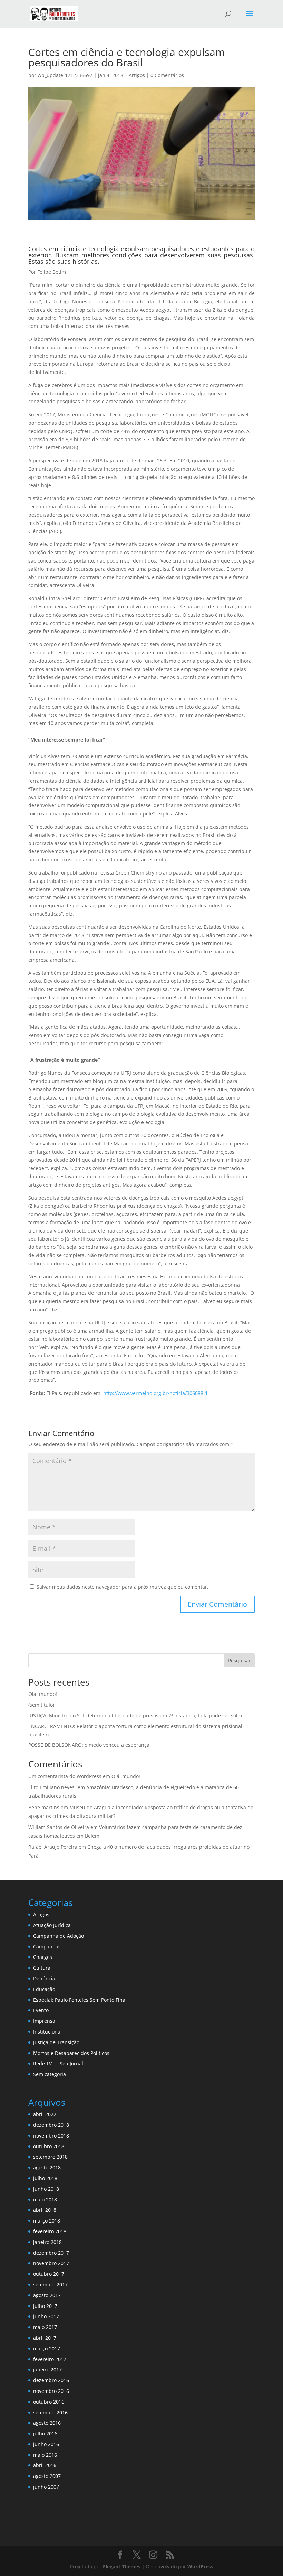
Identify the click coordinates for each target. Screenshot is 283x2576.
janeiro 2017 (47, 2370)
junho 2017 (46, 2316)
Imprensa (44, 2021)
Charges (43, 1957)
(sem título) (41, 1705)
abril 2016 (45, 2465)
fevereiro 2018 (50, 2231)
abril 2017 (45, 2338)
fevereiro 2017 (50, 2359)
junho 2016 (46, 2444)
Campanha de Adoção (58, 1936)
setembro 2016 (50, 2412)
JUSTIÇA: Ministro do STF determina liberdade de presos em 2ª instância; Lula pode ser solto (135, 1715)
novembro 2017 (51, 2263)
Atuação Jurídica (52, 1925)
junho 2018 (46, 2189)
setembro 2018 (50, 2157)
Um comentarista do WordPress (65, 1776)
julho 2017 (45, 2306)
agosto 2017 (47, 2295)
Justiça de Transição (56, 2042)
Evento (41, 2010)
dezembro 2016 (51, 2380)
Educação (44, 1989)
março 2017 (47, 2348)
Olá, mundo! (43, 1694)
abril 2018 (45, 2210)
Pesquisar (240, 1660)
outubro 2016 (49, 2402)
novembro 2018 (51, 2136)
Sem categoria (50, 2074)
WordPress (200, 2566)
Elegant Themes (122, 2566)
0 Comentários (167, 75)
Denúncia (44, 1978)
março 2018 (47, 2221)
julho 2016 (45, 2433)
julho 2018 (45, 2178)
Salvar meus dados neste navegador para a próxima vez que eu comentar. (123, 1587)
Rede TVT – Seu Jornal (58, 2063)
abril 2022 (45, 2114)
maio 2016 (45, 2455)
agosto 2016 (47, 2423)
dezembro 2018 (51, 2125)
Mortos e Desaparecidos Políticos (71, 2053)
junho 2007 (46, 2487)
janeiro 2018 (47, 2242)
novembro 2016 (51, 2391)
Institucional (47, 2032)
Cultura (42, 1968)
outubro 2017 (49, 2274)
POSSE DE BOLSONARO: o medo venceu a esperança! (90, 1745)
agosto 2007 (47, 2476)
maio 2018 (45, 2200)
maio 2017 (45, 2327)
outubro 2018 (49, 2146)
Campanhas (47, 1947)
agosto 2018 (47, 2167)
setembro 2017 (50, 2285)
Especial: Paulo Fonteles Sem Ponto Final (80, 2000)
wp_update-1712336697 (65, 75)
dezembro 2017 (51, 2253)
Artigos (137, 75)
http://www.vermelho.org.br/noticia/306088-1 (155, 1393)
